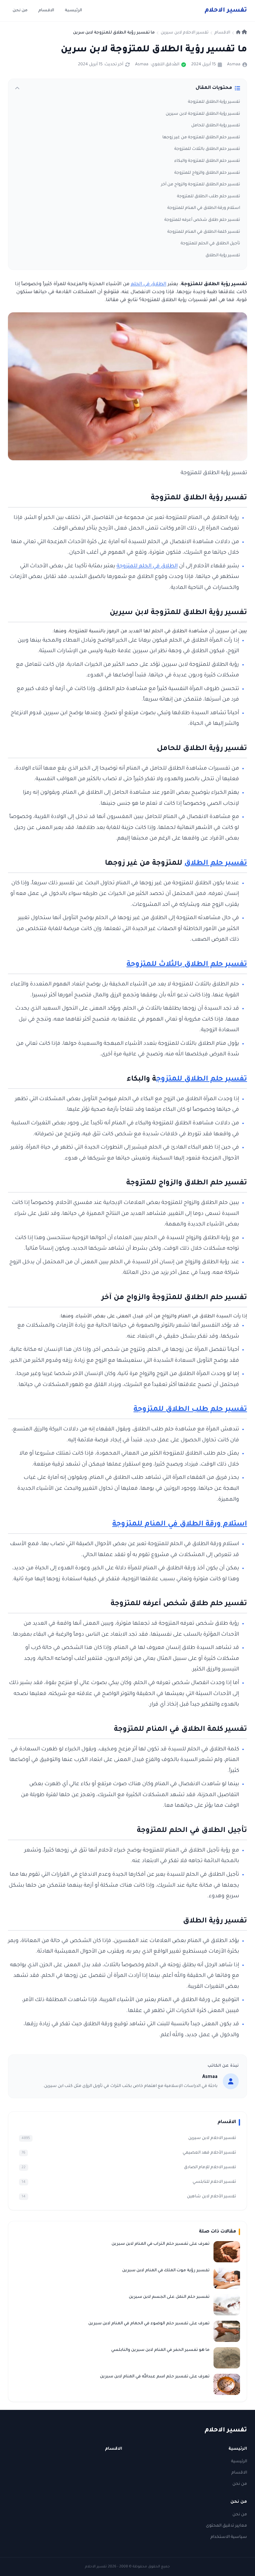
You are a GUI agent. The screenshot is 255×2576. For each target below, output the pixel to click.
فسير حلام (226, 11)
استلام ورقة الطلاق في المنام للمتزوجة (204, 208)
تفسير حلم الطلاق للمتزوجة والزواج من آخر (201, 185)
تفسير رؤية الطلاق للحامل (216, 126)
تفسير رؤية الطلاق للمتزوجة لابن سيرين (203, 114)
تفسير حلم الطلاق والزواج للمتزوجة (207, 173)
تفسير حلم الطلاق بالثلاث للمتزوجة (207, 149)
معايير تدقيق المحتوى (226, 2526)
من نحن (20, 11)
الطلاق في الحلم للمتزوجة (147, 566)
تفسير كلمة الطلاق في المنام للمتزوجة (204, 232)
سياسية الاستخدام (229, 2537)
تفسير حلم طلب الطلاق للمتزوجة (209, 197)
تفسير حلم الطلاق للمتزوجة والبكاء (207, 161)
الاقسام (46, 11)
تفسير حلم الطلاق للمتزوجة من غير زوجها (201, 138)
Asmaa (234, 65)
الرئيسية (73, 11)
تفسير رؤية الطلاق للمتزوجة (214, 102)
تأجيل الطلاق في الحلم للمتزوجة (210, 244)
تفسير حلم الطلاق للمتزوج (202, 1080)
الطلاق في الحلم (149, 284)
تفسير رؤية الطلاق (223, 256)
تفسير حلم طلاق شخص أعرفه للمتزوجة (202, 220)
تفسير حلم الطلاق (216, 864)
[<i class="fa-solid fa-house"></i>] (242, 33)
